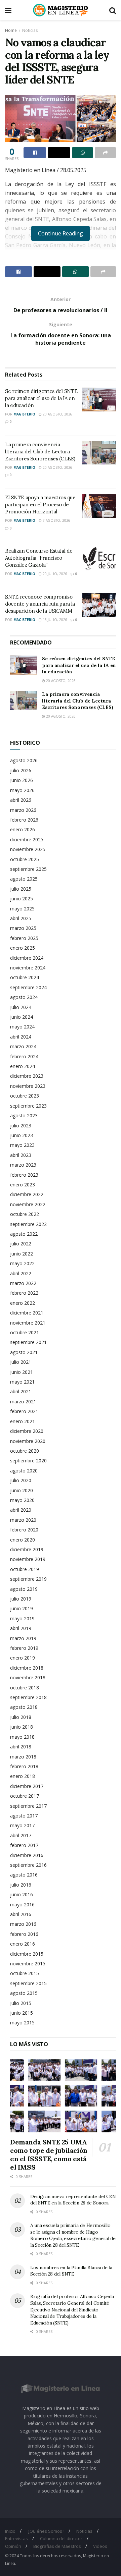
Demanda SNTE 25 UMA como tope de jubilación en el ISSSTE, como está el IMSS (49, 2154)
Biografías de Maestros (57, 2546)
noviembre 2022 (28, 1204)
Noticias (30, 30)
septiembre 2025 (28, 869)
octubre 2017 (25, 1796)
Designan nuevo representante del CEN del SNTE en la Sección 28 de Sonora (73, 2200)
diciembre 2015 (27, 1954)
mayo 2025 (22, 909)
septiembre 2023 (28, 1106)
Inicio (10, 2531)
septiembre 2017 (28, 1806)
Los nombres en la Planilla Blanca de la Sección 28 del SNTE (71, 2271)
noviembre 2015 (28, 1964)
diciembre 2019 (27, 1549)
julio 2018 (21, 1717)
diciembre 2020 (27, 1431)
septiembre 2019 (28, 1579)
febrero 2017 (24, 1845)
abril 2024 (21, 1037)
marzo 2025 (23, 928)
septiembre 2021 (28, 1342)
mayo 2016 (22, 1905)
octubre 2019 (25, 1569)
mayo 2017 (22, 1825)
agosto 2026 (24, 760)
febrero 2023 (24, 1175)
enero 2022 (23, 1303)
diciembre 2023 (27, 1076)
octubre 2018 (25, 1688)
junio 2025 (22, 899)
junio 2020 (22, 1490)
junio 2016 (22, 1894)
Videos (100, 2546)
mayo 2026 (22, 790)
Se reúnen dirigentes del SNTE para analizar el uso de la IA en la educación (41, 398)
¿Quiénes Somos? (46, 2531)
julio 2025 (21, 889)
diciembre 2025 (27, 839)
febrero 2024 (24, 1056)
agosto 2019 (24, 1589)
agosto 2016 (24, 1875)
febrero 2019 (24, 1648)
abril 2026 (21, 800)
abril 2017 (21, 1835)
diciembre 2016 (27, 1855)
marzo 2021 (23, 1402)
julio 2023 (21, 1126)
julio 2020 (21, 1480)
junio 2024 (22, 1017)
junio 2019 (22, 1608)
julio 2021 (21, 1362)
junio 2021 (22, 1372)
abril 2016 (21, 1914)
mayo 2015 (22, 2023)
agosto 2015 (24, 1993)
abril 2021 (21, 1391)
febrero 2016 (24, 1934)
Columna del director (61, 2538)
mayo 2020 (22, 1500)
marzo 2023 (23, 1165)
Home (11, 30)
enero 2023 (23, 1185)
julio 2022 (21, 1244)
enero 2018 (23, 1776)
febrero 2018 (24, 1766)
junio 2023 (22, 1135)
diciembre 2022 (27, 1194)
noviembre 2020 (28, 1441)
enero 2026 (23, 829)
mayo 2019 (22, 1618)
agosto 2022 (24, 1234)
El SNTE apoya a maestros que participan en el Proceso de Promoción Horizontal (40, 505)
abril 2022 (21, 1273)
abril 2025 (21, 918)
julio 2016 (21, 1885)
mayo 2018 (22, 1737)
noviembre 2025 (28, 849)
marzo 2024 (23, 1046)
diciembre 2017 (27, 1786)
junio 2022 (22, 1254)
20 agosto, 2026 (57, 414)
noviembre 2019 (28, 1559)
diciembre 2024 (27, 958)
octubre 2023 (25, 1096)
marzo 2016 (23, 1924)
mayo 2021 (22, 1382)
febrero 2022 (24, 1293)
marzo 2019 (23, 1638)
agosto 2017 (24, 1816)
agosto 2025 (24, 879)
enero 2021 (23, 1421)
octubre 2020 (25, 1451)
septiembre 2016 (28, 1865)
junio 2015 (22, 2013)
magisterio (24, 414)
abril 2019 (21, 1628)
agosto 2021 (24, 1352)
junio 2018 (22, 1727)
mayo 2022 (22, 1263)
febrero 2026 (24, 820)
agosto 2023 (24, 1115)
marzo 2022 (23, 1283)
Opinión (13, 2546)
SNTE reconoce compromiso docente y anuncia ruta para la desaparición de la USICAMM (40, 604)
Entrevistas (16, 2538)
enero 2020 (23, 1540)
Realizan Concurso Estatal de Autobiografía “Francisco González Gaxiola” (39, 558)
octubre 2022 (25, 1214)
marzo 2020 (23, 1520)
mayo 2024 (22, 1027)
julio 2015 (21, 2003)
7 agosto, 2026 (56, 520)
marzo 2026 (23, 810)
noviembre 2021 (28, 1323)
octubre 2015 (25, 1973)
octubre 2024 (25, 977)
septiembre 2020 (28, 1461)
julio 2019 (21, 1599)
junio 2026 (22, 780)
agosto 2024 (24, 997)
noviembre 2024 (28, 968)
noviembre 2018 (28, 1677)
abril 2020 (21, 1510)
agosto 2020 (24, 1471)
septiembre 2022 (28, 1224)
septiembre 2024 (28, 987)
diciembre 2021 (27, 1313)
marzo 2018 (23, 1757)
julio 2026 (21, 770)
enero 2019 (23, 1658)
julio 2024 (21, 1007)
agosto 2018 (24, 1707)
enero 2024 (23, 1066)
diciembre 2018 (27, 1668)
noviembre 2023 (28, 1086)
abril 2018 (21, 1747)
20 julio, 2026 (54, 574)
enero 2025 (23, 948)
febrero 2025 (24, 938)
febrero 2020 (24, 1530)
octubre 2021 (25, 1332)
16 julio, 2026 (54, 620)
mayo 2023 (22, 1145)
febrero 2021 (24, 1411)
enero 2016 (23, 1944)
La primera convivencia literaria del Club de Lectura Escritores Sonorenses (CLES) (40, 452)
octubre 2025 (25, 859)
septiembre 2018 (28, 1697)
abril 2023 (21, 1155)
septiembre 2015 (28, 1983)
